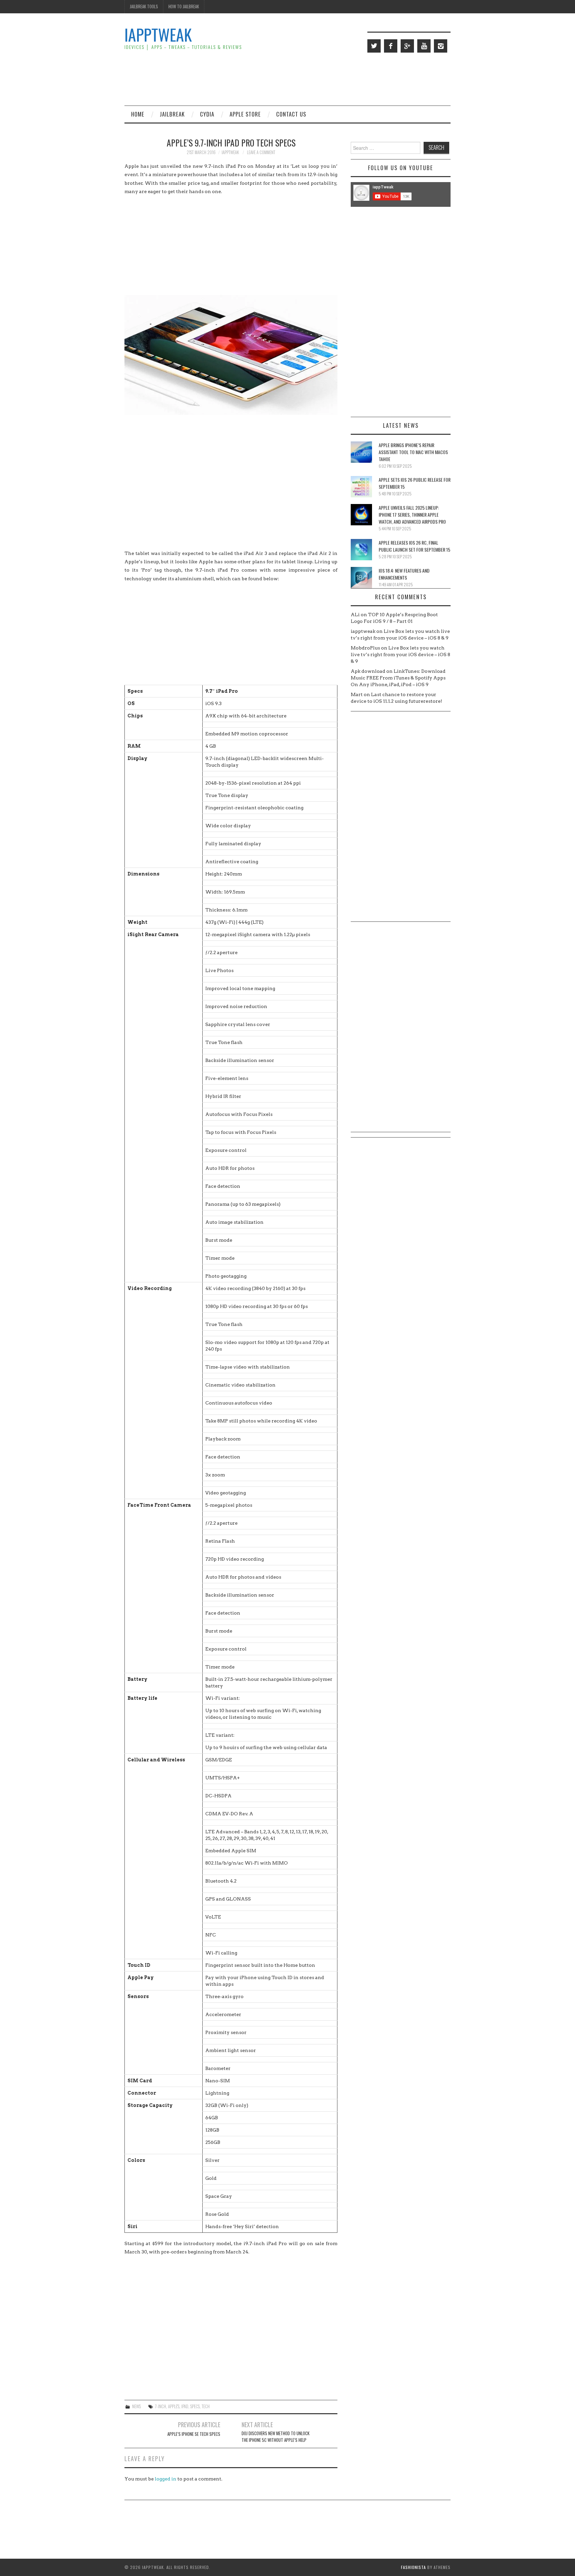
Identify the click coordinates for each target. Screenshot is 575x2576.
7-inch (161, 2406)
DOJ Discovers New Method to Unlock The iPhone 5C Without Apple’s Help (276, 2437)
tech (206, 2406)
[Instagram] (441, 46)
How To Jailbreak (184, 6)
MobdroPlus (365, 648)
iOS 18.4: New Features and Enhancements (404, 574)
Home (138, 114)
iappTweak (158, 34)
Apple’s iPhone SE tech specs (194, 2434)
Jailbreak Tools (144, 6)
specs (195, 2406)
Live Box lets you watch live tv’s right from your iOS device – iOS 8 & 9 (400, 654)
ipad (185, 2406)
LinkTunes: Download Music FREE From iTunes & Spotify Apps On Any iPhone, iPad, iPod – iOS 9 (398, 678)
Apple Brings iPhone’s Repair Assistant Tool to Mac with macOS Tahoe (413, 452)
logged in (166, 2479)
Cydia (207, 114)
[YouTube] (424, 46)
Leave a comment (261, 152)
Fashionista (413, 2567)
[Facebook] (391, 46)
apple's (174, 2406)
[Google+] (407, 46)
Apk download (368, 671)
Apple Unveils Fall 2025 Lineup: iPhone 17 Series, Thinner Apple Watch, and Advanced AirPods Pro (412, 515)
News (136, 2406)
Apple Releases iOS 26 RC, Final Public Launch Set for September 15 (414, 546)
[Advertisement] (329, 79)
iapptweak (230, 152)
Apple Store (245, 114)
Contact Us (291, 114)
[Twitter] (374, 46)
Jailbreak (172, 114)
